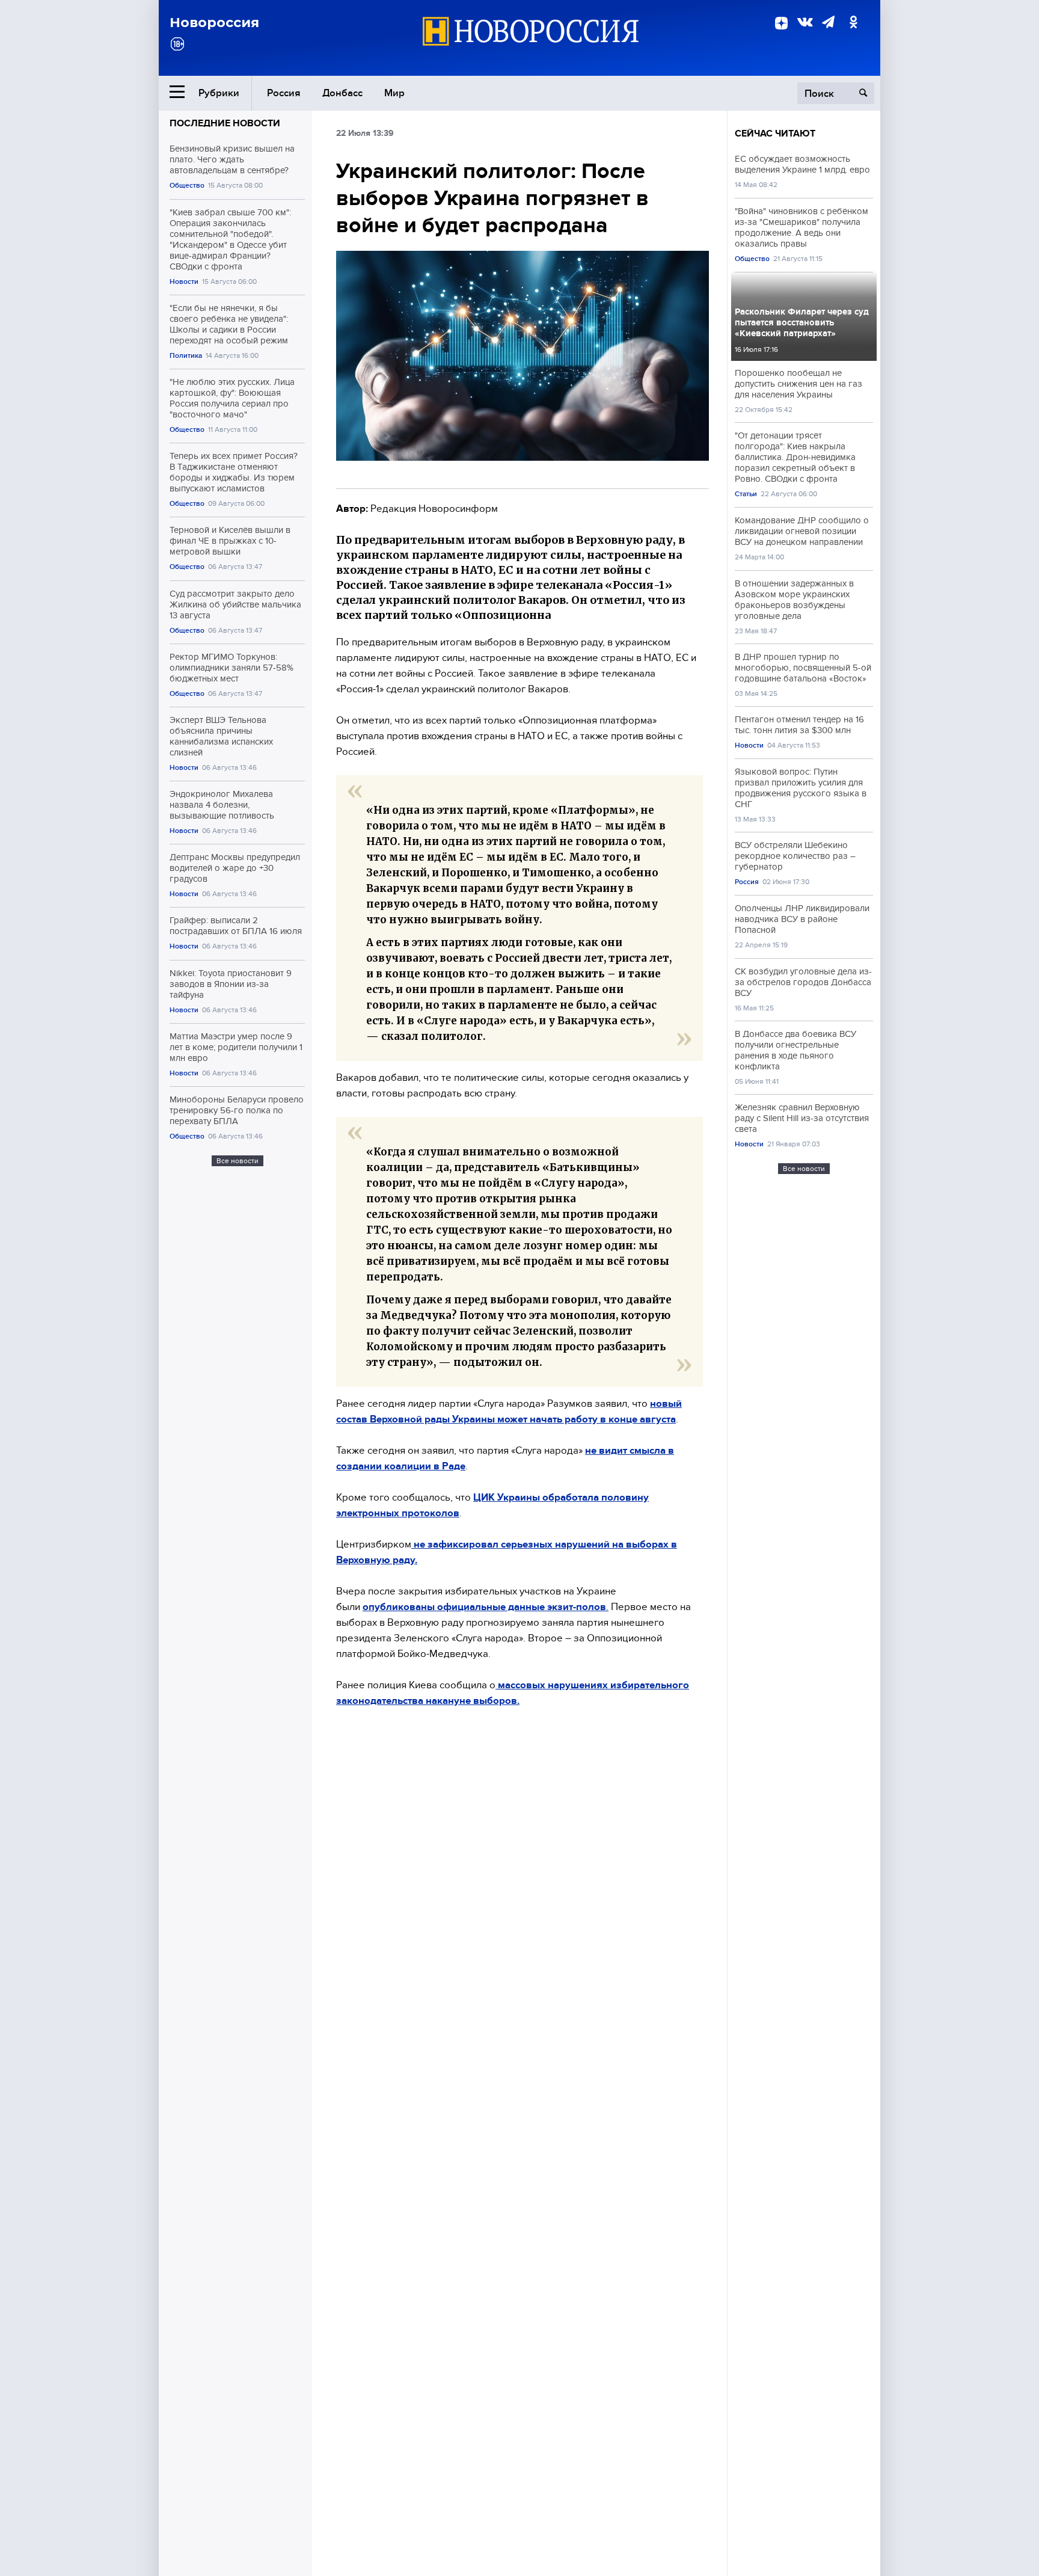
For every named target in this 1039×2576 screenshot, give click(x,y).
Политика (186, 356)
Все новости (238, 1161)
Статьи (746, 494)
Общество (187, 186)
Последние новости (225, 123)
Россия (284, 93)
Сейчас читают (775, 134)
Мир (394, 93)
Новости (184, 282)
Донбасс (342, 93)
